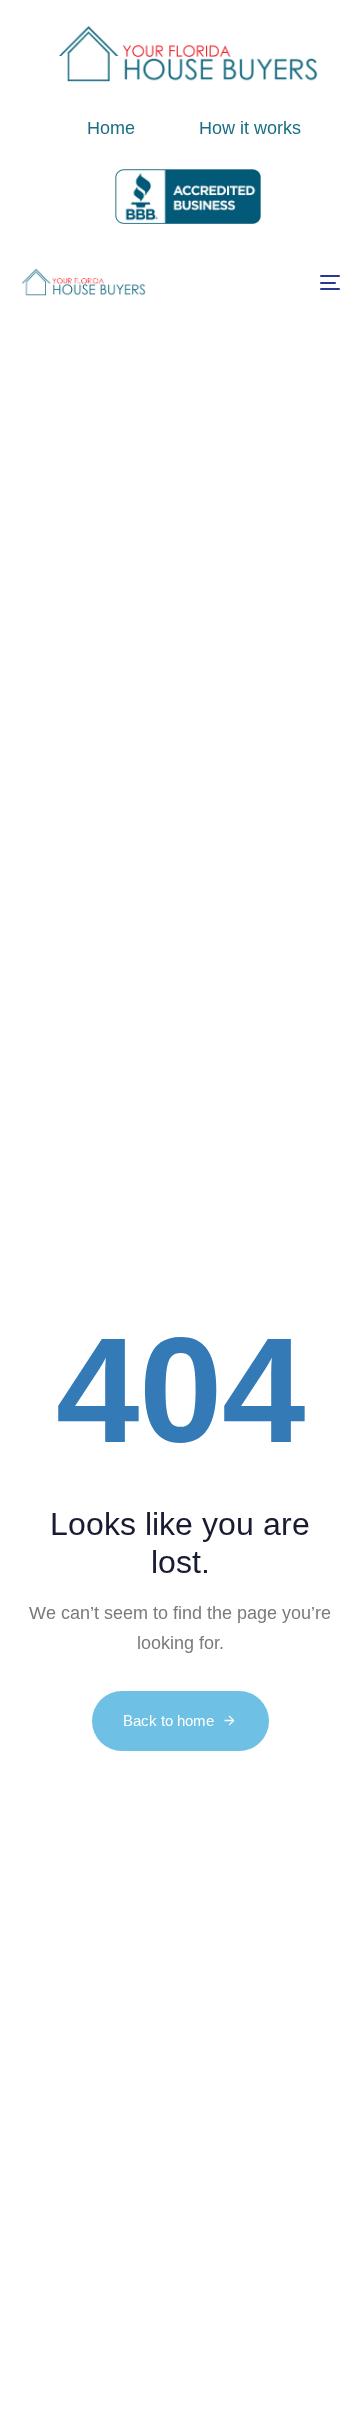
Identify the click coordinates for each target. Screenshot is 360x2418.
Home (111, 128)
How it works (250, 128)
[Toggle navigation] (286, 282)
